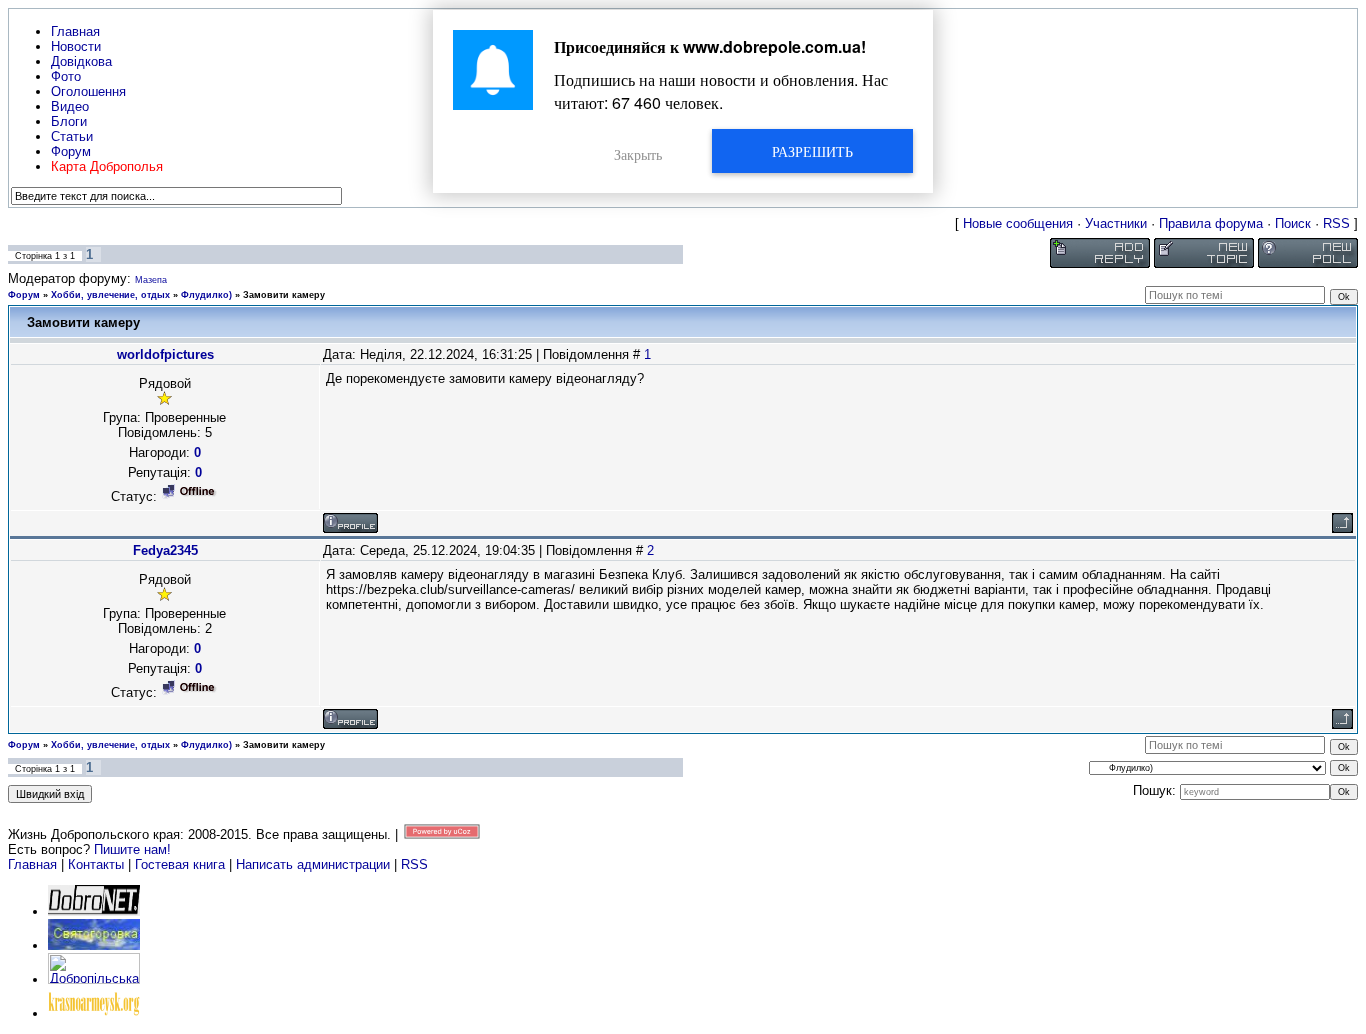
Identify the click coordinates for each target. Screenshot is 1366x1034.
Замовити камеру (284, 295)
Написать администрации (315, 864)
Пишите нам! (132, 849)
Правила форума (1211, 223)
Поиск (1293, 223)
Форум (24, 295)
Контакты (96, 864)
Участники (1116, 223)
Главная (32, 864)
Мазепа (151, 280)
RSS (1336, 223)
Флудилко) (206, 295)
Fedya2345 (165, 550)
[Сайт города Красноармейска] (94, 1013)
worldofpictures (165, 354)
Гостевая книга (180, 864)
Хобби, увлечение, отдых (110, 295)
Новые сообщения (1018, 223)
